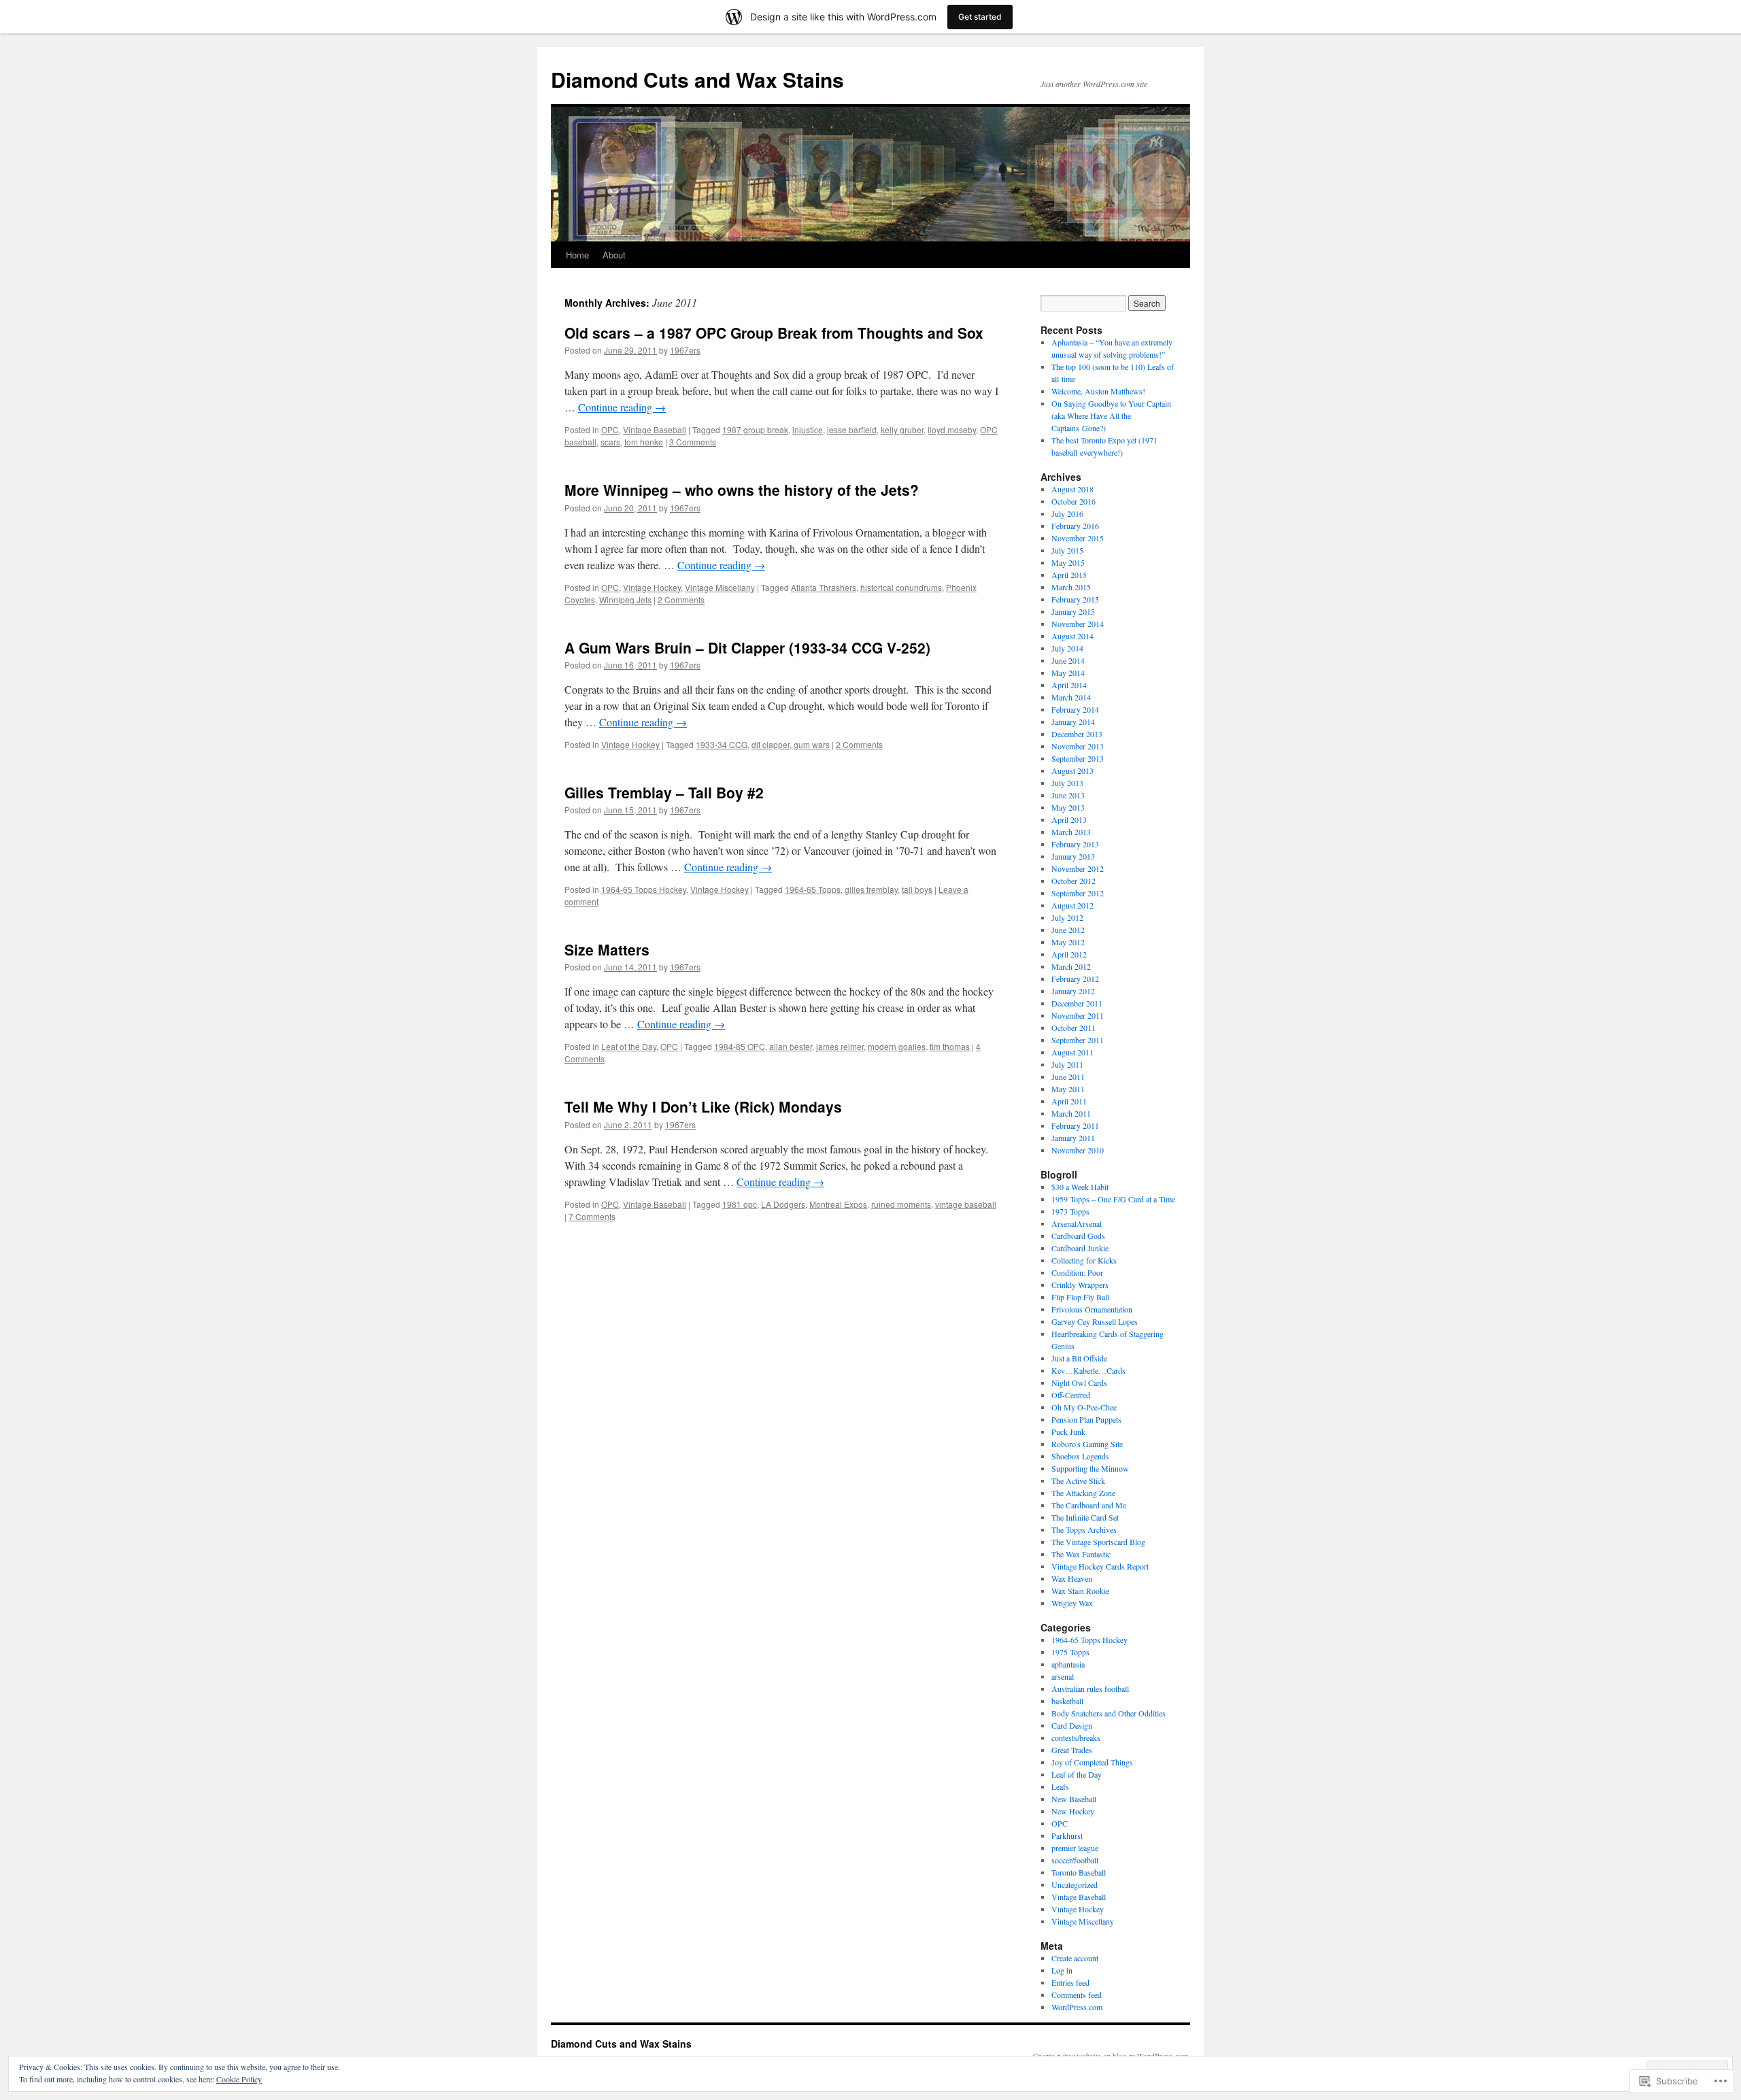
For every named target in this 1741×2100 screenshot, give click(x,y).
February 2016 (1075, 526)
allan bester (791, 1046)
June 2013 (1068, 795)
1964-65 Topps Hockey (644, 889)
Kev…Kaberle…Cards (1088, 1370)
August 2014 (1072, 636)
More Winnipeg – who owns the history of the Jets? (742, 490)
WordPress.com (1077, 2007)
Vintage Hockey (652, 587)
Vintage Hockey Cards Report (1100, 1566)
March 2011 (1071, 1113)
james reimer (840, 1046)
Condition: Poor (1077, 1272)
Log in (1062, 1970)
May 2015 (1068, 562)
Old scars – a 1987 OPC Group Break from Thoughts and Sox (774, 333)
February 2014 (1075, 709)
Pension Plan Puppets (1086, 1419)
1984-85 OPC (740, 1046)
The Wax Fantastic (1081, 1554)
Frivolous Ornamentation (1092, 1309)
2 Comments (681, 599)
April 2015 (1069, 575)
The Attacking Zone (1083, 1493)
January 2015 (1073, 611)
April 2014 (1069, 685)
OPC (610, 429)
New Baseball (1074, 1799)
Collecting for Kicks (1084, 1260)
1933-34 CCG (722, 744)
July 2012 (1067, 917)
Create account (1075, 1958)
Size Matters (607, 949)
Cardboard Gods (1078, 1236)
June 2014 (1068, 660)
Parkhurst (1067, 1835)
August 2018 (1072, 489)
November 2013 (1078, 746)
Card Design (1072, 1725)
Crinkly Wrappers (1080, 1285)
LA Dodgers (783, 1204)
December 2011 (1077, 1003)
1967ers (685, 350)
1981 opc (740, 1204)
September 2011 (1078, 1040)
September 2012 (1078, 893)
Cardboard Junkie (1080, 1248)
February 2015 (1075, 599)
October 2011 (1074, 1028)
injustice (808, 429)
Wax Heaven (1072, 1578)
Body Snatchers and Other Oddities (1109, 1713)
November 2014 (1078, 624)
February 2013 (1075, 844)
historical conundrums (901, 587)
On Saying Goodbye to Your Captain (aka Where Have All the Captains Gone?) (1111, 416)
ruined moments (901, 1204)
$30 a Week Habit (1080, 1187)
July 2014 (1067, 648)
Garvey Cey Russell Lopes (1095, 1321)
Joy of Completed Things (1092, 1762)
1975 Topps (1070, 1652)
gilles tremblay (871, 889)
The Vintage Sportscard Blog (1098, 1542)
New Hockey (1073, 1811)
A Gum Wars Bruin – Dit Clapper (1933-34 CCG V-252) (747, 647)
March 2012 (1071, 966)
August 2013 (1072, 770)
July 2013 (1067, 783)
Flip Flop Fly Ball (1080, 1297)
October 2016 (1074, 501)
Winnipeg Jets (625, 599)
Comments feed (1077, 1995)
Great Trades (1072, 1750)
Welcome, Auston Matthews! (1098, 391)
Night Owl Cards (1079, 1383)
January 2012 (1073, 991)
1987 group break (755, 429)
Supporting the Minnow (1090, 1468)
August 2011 (1072, 1052)
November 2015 (1078, 538)
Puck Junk (1068, 1432)
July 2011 (1067, 1064)
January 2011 (1073, 1138)
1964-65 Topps (813, 889)
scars (610, 442)
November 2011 (1078, 1015)
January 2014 (1073, 722)
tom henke (644, 442)
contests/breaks (1076, 1738)
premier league (1075, 1848)
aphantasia (1068, 1664)
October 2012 (1074, 881)
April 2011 (1069, 1101)
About (614, 255)
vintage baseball (966, 1204)
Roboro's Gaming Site (1087, 1444)
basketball (1067, 1701)
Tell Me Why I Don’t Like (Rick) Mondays (703, 1106)
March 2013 (1071, 832)
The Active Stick (1078, 1480)
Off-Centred (1071, 1395)
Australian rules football (1090, 1689)
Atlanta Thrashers (824, 587)
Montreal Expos (838, 1204)
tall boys (917, 889)
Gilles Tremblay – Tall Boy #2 (664, 792)
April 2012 (1069, 954)
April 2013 (1069, 819)
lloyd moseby (952, 429)
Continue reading (622, 407)
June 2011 (1068, 1077)
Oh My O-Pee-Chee (1084, 1407)
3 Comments (693, 442)
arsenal (1063, 1676)
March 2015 (1071, 587)
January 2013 (1073, 856)
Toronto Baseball (1079, 1872)
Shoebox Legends (1080, 1456)
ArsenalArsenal (1077, 1223)
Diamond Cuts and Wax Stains (697, 79)
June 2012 (1068, 930)
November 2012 (1078, 868)
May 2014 (1068, 673)
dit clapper (771, 744)
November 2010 (1078, 1150)
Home (577, 255)
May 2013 (1068, 807)
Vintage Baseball (655, 429)
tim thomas (950, 1046)
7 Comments (592, 1216)
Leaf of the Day (629, 1046)
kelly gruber (902, 429)
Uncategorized (1075, 1884)
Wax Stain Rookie (1080, 1591)
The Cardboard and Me (1089, 1505)
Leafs (1060, 1786)
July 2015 (1067, 550)
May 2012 (1068, 942)
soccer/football (1075, 1860)
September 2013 (1078, 758)
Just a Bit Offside (1079, 1358)
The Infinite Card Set (1085, 1517)
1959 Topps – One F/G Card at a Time (1113, 1199)
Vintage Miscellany (720, 587)
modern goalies (897, 1046)
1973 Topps (1070, 1211)
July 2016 (1067, 513)
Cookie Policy (239, 2079)
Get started (980, 17)
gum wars (812, 744)
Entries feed (1070, 1982)
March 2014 (1071, 697)
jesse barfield (852, 429)
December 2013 (1077, 734)
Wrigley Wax (1072, 1603)
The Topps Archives (1084, 1529)
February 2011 (1075, 1125)
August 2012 (1072, 905)
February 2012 (1075, 979)
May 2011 (1068, 1089)
